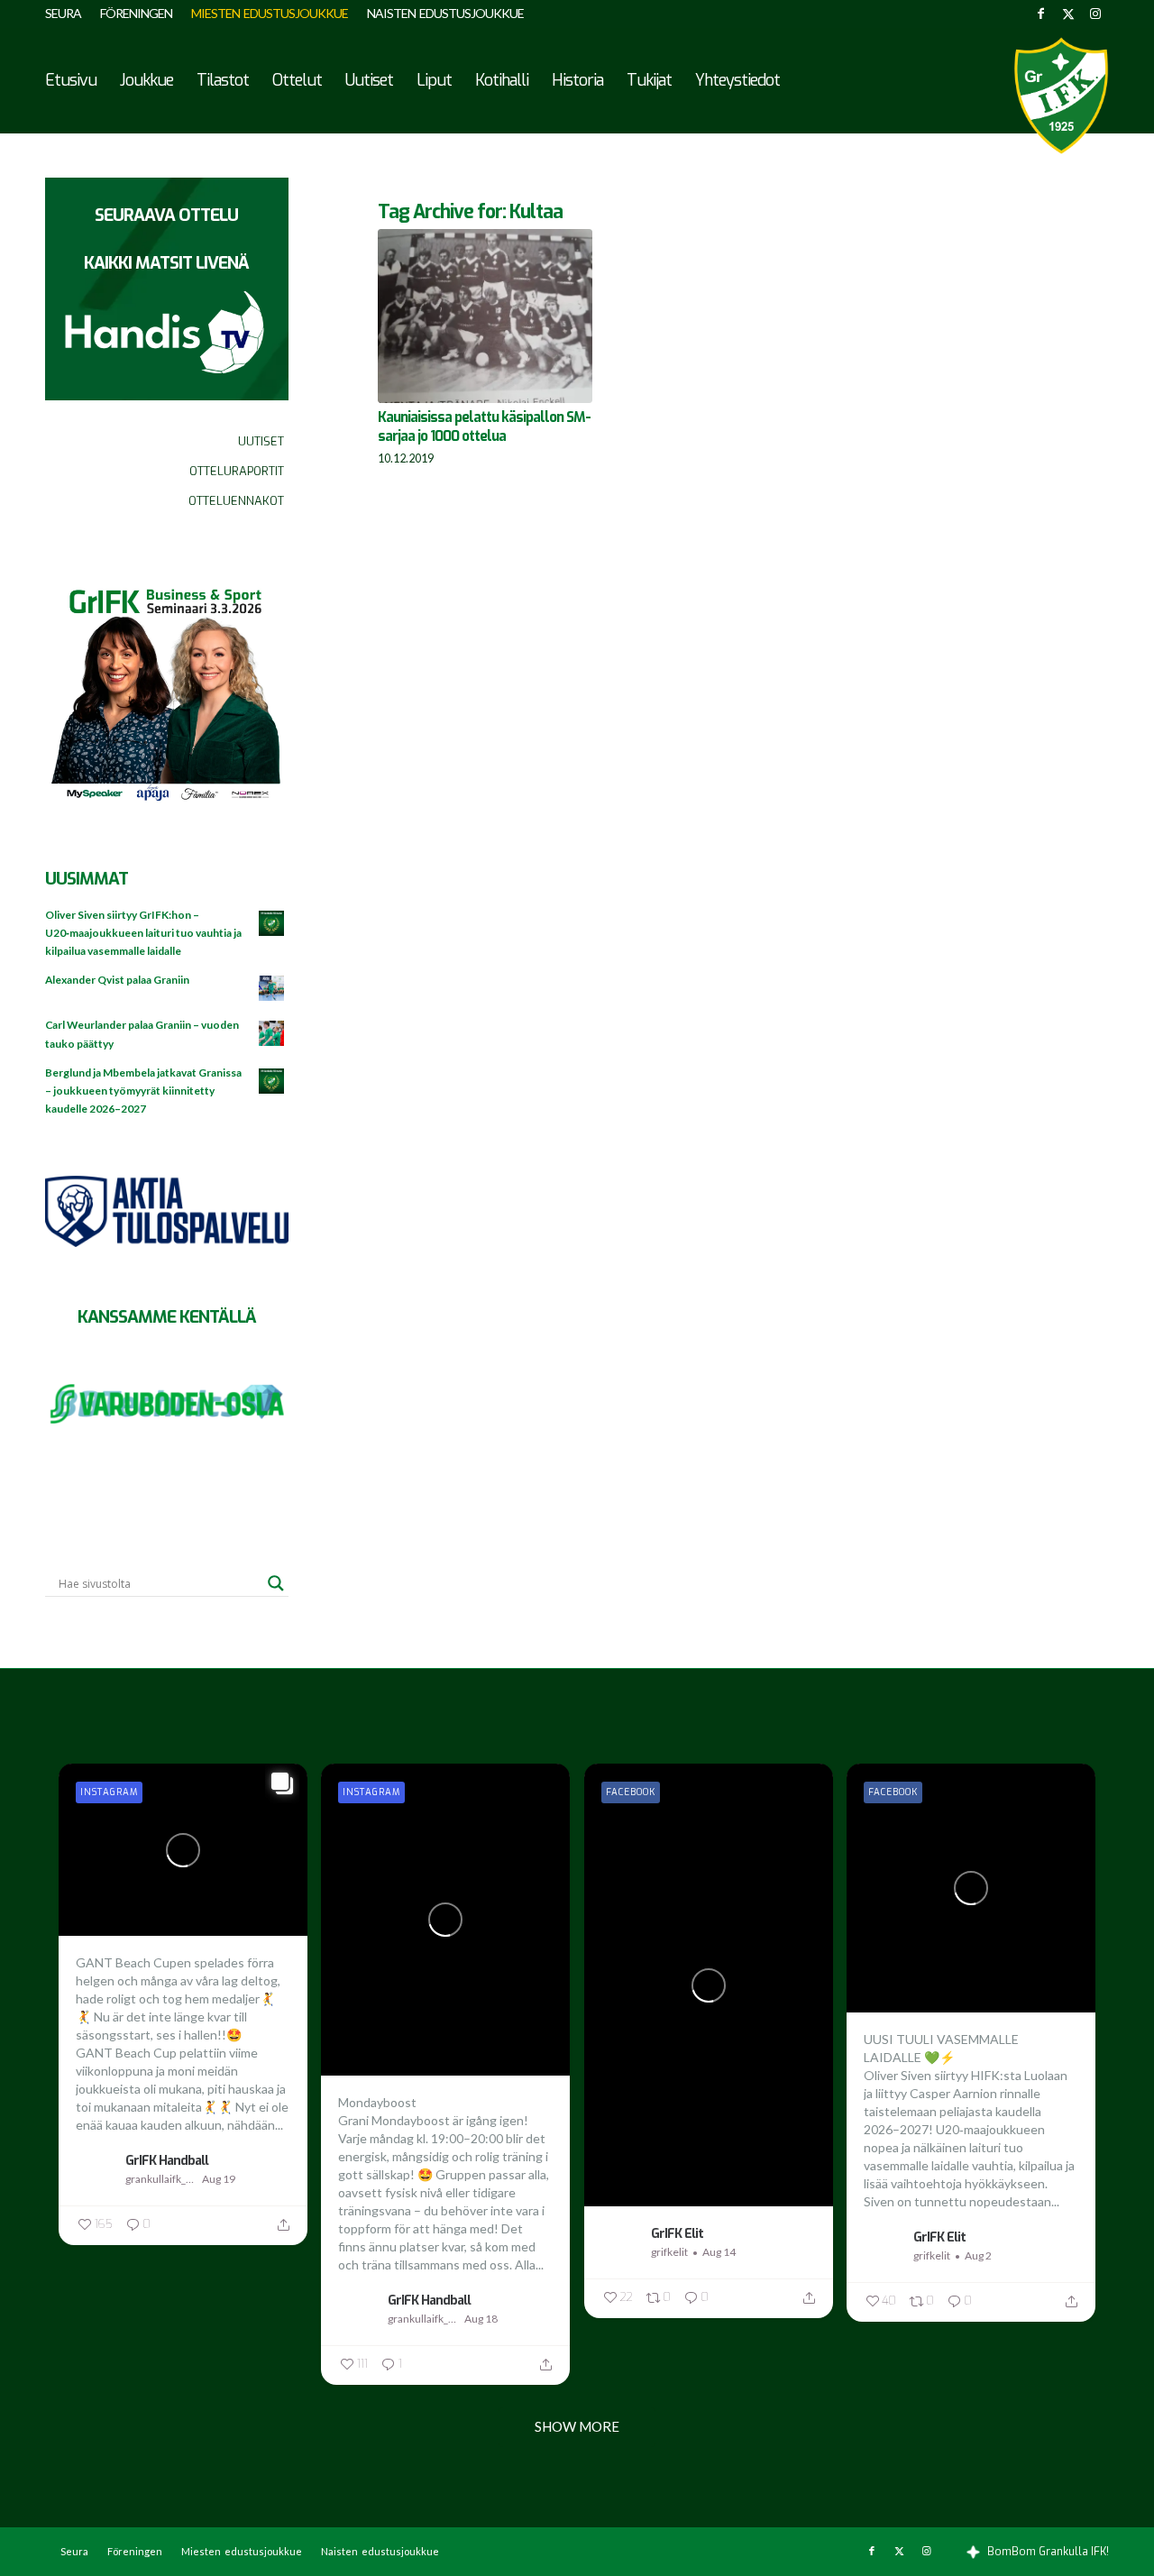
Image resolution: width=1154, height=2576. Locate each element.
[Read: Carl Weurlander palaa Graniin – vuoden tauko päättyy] (272, 1034)
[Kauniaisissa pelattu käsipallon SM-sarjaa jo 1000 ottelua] (485, 316)
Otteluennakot (236, 501)
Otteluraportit (237, 471)
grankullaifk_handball (161, 2179)
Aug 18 (481, 2319)
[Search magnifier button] (276, 1583)
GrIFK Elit (677, 2233)
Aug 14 (719, 2252)
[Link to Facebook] (1041, 14)
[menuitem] (68, 14)
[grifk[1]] (1061, 96)
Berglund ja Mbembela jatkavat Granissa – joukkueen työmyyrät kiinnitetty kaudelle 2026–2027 (143, 1091)
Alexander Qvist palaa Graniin (117, 980)
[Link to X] (1068, 14)
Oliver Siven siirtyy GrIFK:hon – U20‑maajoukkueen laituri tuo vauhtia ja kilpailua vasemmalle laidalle (143, 933)
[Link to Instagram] (1095, 14)
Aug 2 (978, 2255)
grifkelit (669, 2252)
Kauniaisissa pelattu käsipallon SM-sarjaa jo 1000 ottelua (484, 427)
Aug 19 (219, 2179)
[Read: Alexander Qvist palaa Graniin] (272, 989)
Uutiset (261, 441)
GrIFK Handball (167, 2160)
